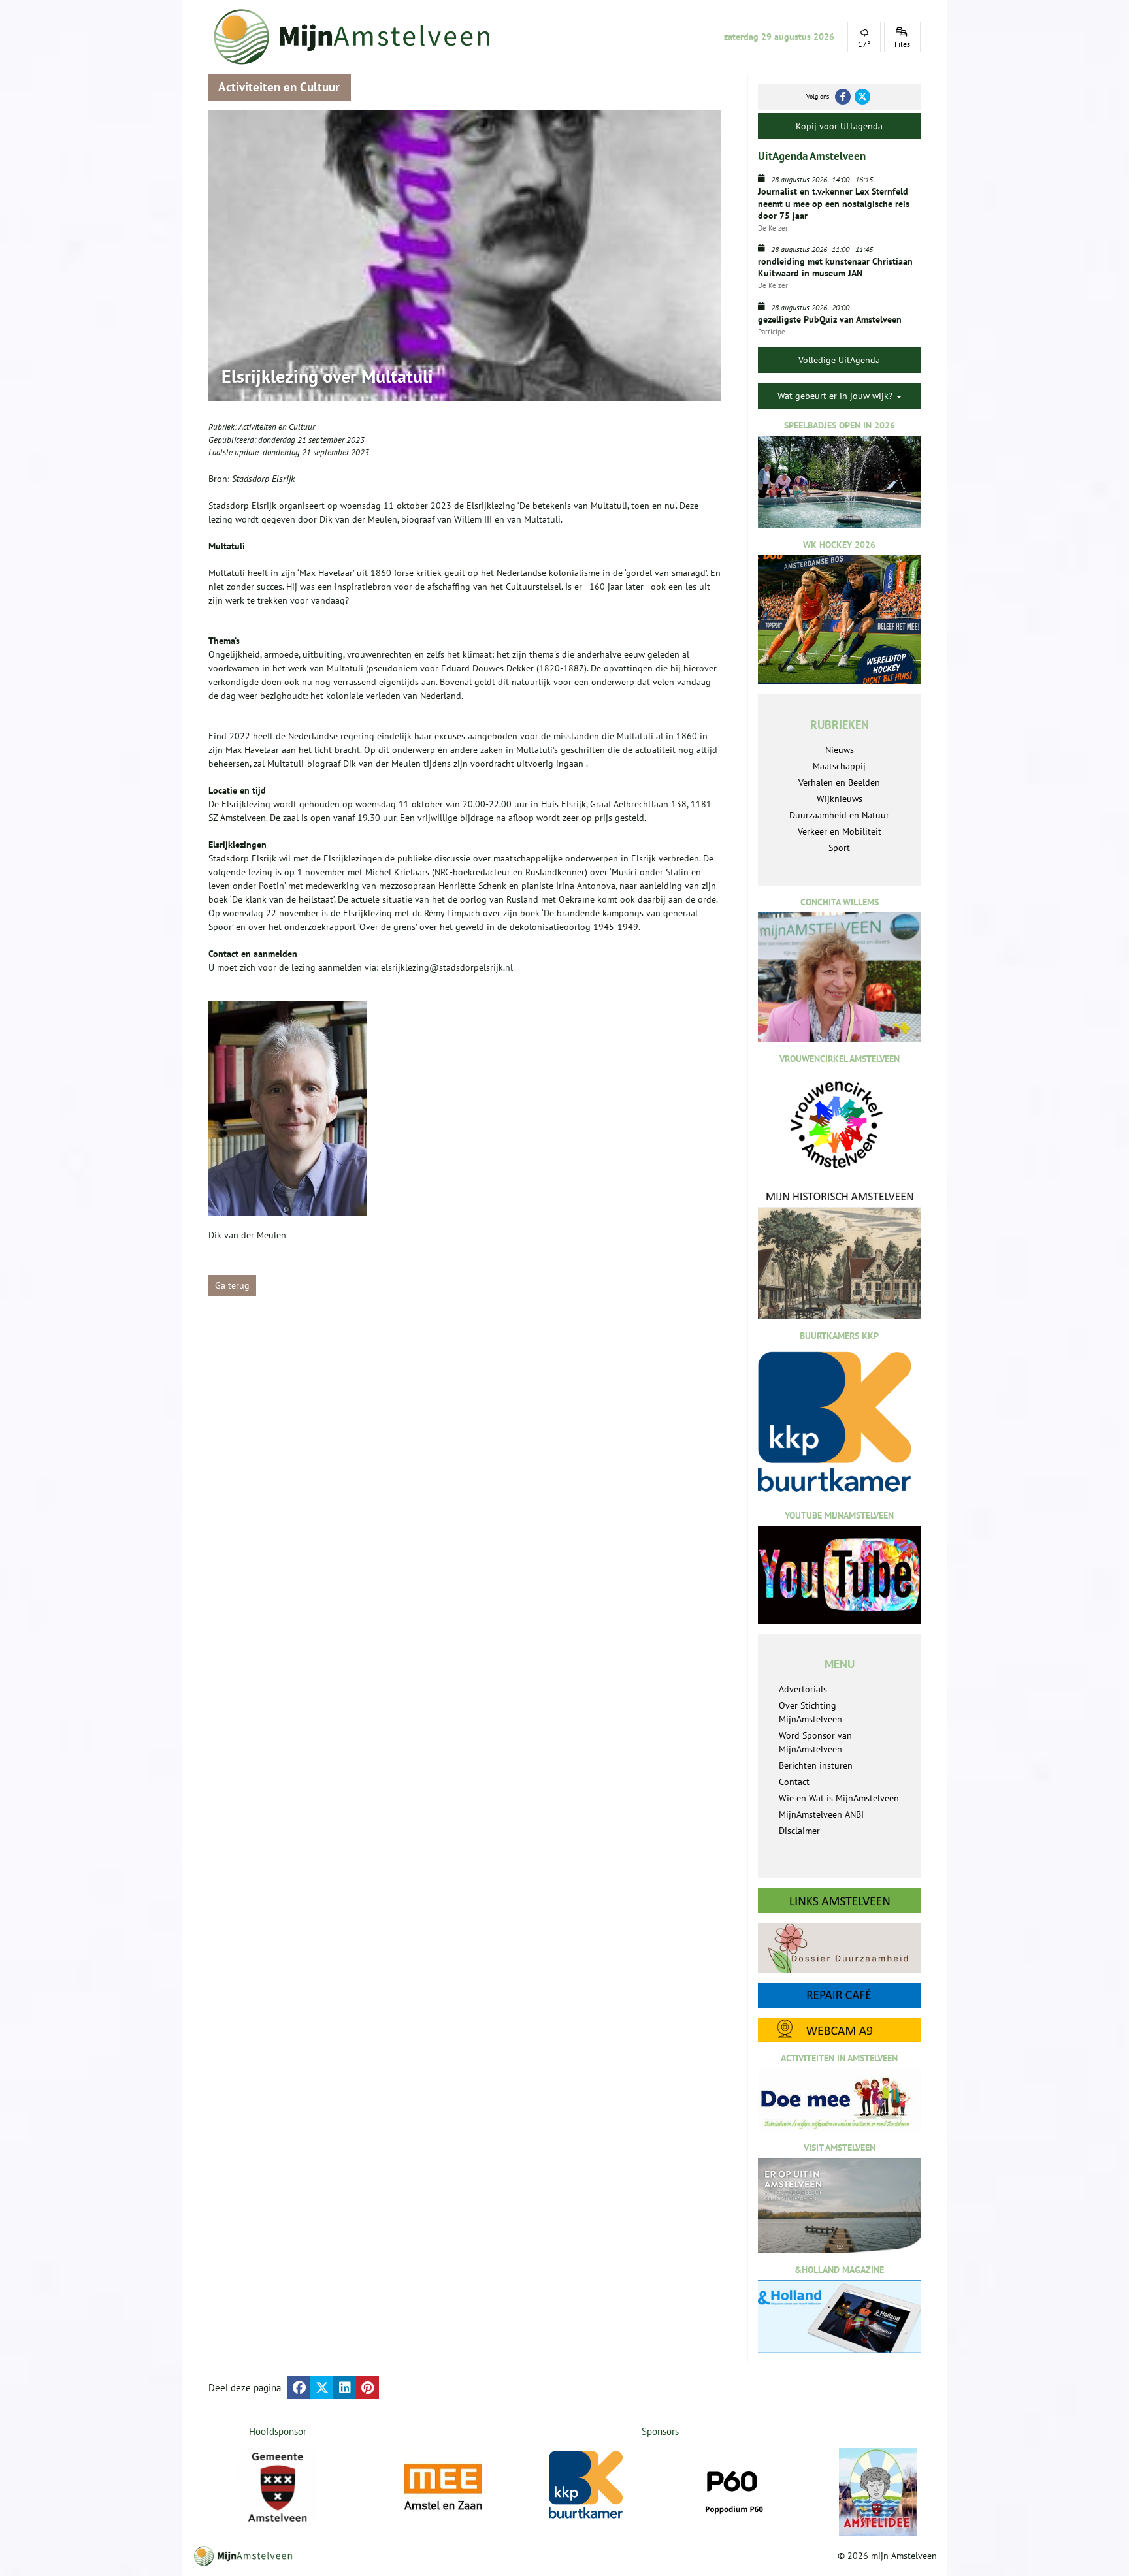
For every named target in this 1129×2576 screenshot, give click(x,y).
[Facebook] (843, 97)
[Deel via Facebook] (299, 2388)
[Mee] (443, 2487)
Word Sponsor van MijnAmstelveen (815, 1742)
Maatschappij (839, 766)
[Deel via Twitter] (322, 2388)
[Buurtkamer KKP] (588, 2485)
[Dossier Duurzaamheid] (839, 1948)
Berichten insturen (816, 1765)
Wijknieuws (840, 799)
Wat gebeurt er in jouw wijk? (836, 396)
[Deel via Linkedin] (345, 2388)
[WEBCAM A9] (839, 2030)
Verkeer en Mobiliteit (840, 831)
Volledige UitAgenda (839, 360)
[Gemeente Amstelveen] (278, 2487)
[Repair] (839, 1995)
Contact (794, 1782)
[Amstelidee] (878, 2492)
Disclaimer (799, 1831)
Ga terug (232, 1285)
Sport (839, 848)
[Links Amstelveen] (839, 1901)
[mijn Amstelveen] (360, 37)
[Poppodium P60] (733, 2487)
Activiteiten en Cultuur (277, 427)
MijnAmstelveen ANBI (821, 1814)
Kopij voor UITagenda (839, 126)
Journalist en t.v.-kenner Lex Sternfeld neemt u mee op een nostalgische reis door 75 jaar (834, 203)
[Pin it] (368, 2388)
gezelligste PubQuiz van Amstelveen (830, 319)
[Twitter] (862, 97)
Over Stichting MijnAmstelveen (810, 1712)
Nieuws (840, 750)
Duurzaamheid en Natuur (839, 815)
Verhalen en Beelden (839, 782)
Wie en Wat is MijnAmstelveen (839, 1798)
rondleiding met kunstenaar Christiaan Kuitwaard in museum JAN (835, 267)
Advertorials (803, 1689)
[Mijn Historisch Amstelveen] (839, 1255)
